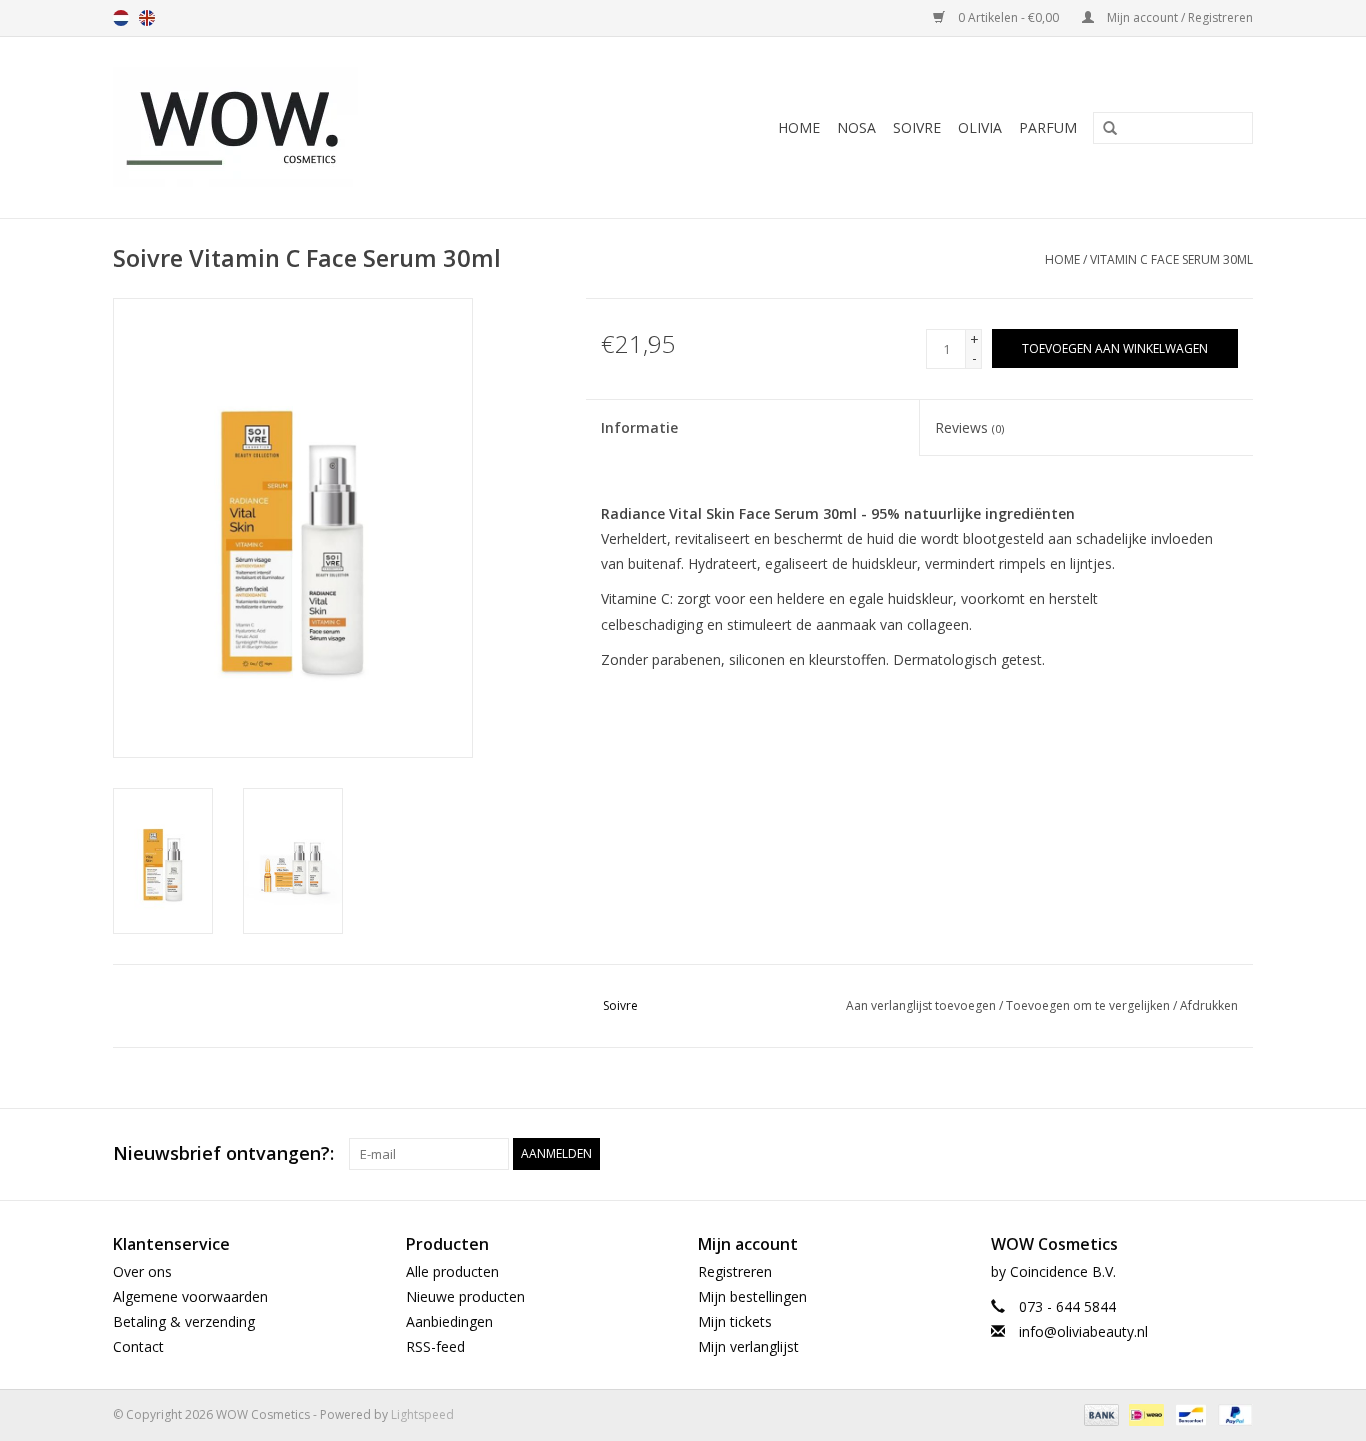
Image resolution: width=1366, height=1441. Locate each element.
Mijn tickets (735, 1321)
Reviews (969, 427)
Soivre (917, 127)
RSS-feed (435, 1346)
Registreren (735, 1271)
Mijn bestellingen (752, 1296)
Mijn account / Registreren (1178, 17)
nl (121, 18)
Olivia (980, 127)
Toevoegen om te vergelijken (1089, 1005)
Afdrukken (1209, 1005)
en (147, 18)
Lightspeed (422, 1414)
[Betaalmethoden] (1099, 1414)
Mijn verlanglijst (748, 1346)
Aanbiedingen (449, 1321)
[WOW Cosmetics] (305, 127)
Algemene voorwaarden (190, 1296)
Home (799, 127)
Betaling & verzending (184, 1321)
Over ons (142, 1271)
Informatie (639, 427)
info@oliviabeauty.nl (1083, 1331)
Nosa (856, 127)
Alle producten (452, 1271)
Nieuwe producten (465, 1296)
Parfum (1048, 127)
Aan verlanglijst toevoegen (921, 1005)
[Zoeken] (1103, 129)
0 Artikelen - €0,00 (1008, 17)
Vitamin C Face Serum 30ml (1171, 259)
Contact (138, 1346)
